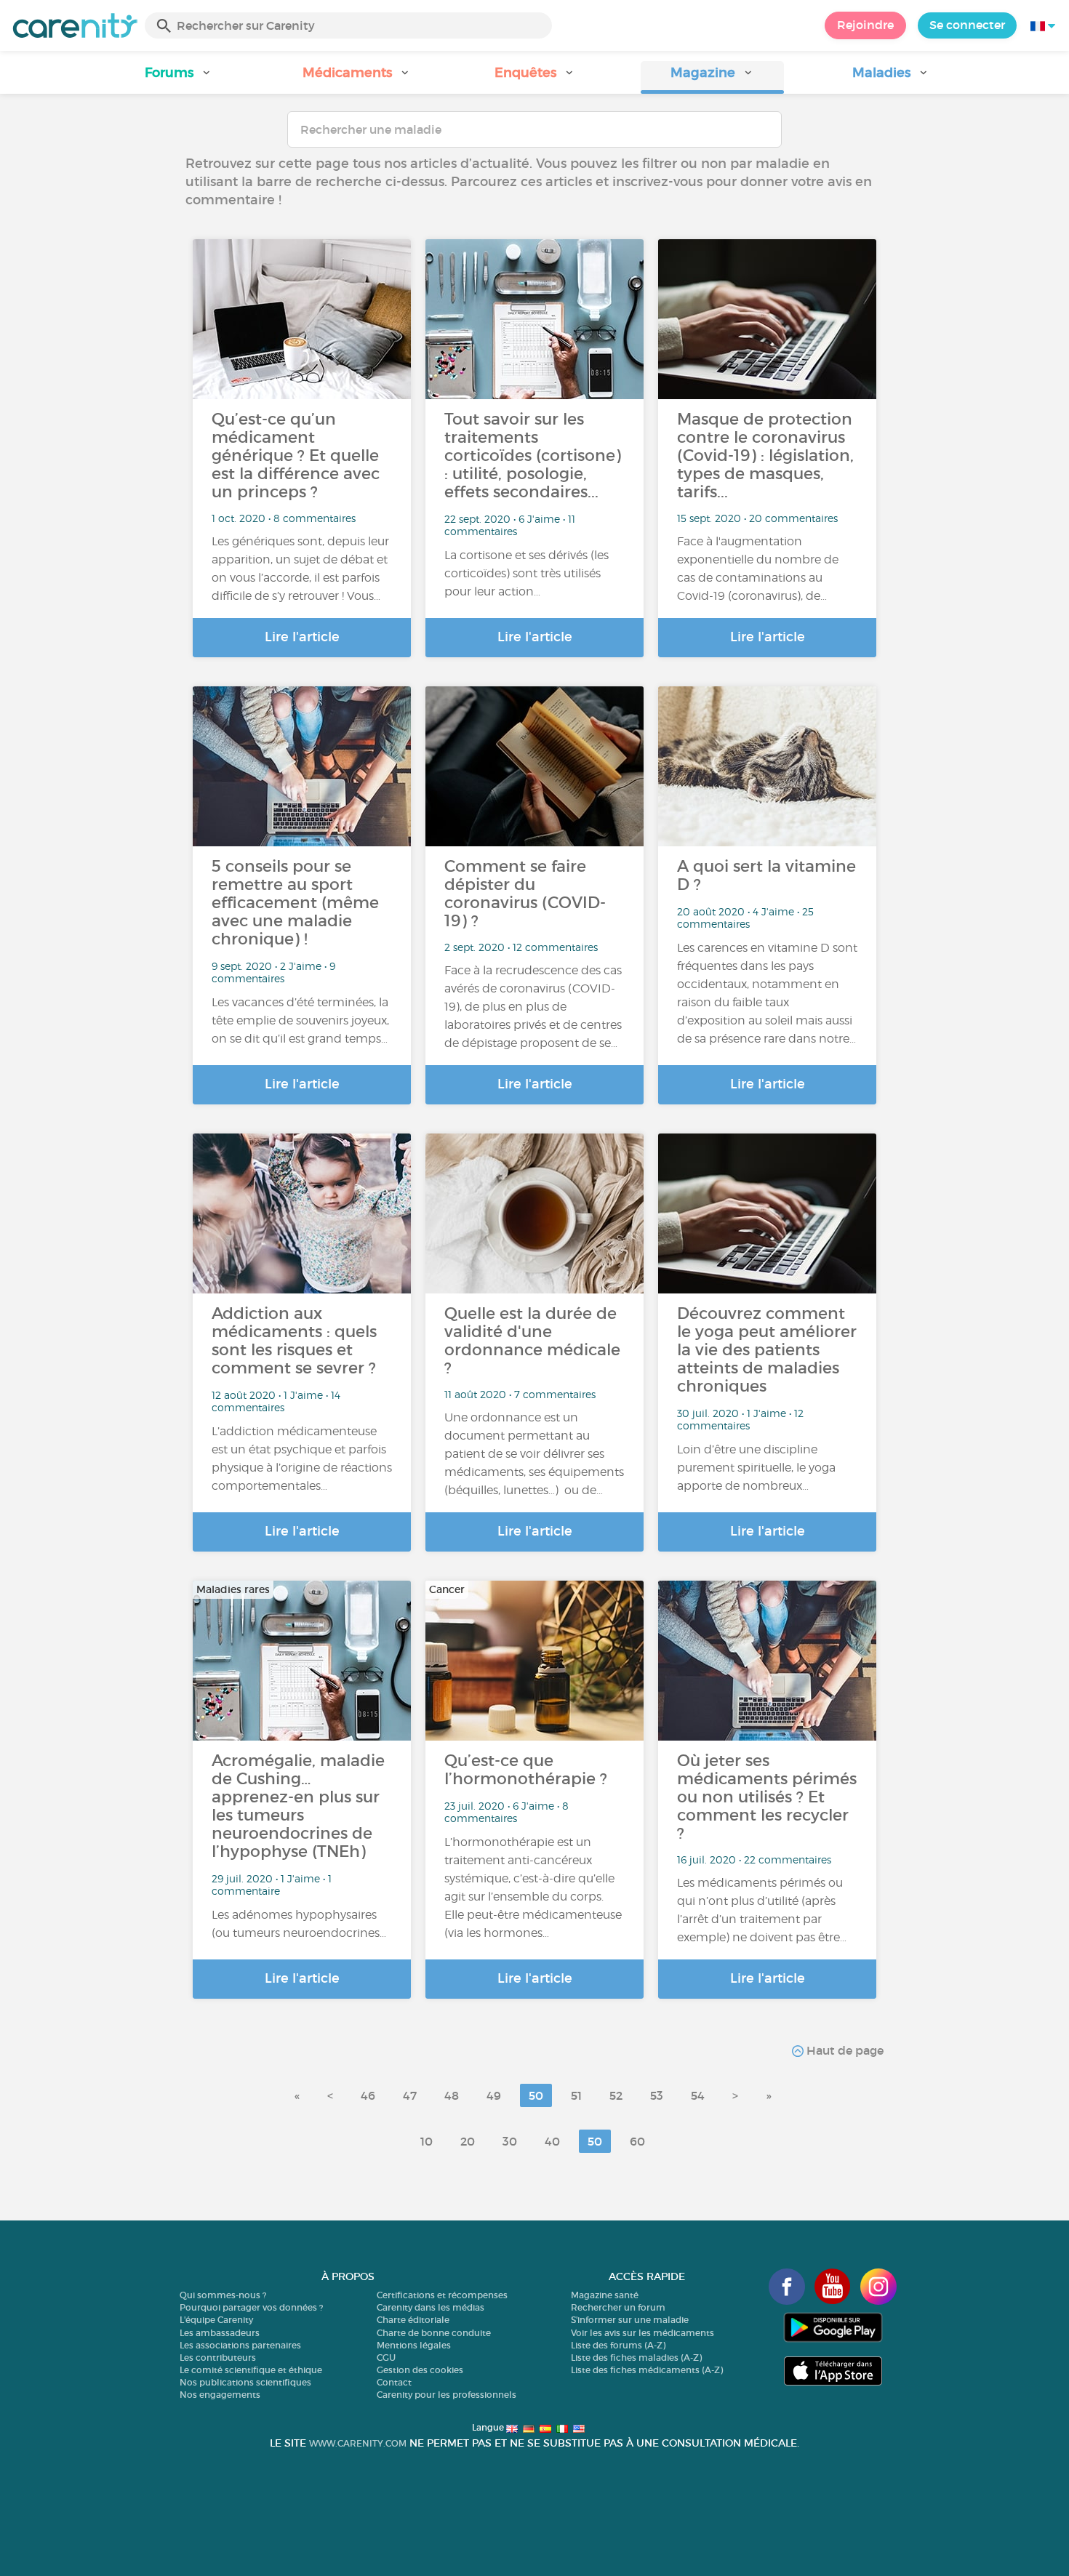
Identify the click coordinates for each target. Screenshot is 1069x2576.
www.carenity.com (358, 2443)
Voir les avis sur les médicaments (642, 2333)
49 (494, 2095)
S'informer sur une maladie (630, 2320)
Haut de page (844, 2050)
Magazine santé (605, 2295)
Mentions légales (414, 2345)
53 (657, 2095)
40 (552, 2141)
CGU (386, 2358)
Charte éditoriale (413, 2320)
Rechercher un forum (618, 2307)
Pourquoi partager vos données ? (251, 2307)
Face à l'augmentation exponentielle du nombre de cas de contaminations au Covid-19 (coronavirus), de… (758, 569)
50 (536, 2095)
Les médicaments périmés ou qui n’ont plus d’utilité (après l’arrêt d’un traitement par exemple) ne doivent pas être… (762, 1910)
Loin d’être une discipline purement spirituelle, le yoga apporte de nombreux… (756, 1468)
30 (510, 2141)
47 (410, 2095)
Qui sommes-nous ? (223, 2295)
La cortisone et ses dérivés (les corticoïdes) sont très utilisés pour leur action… (527, 573)
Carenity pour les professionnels (447, 2395)
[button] (179, 77)
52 (616, 2095)
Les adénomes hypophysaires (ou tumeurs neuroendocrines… (299, 1924)
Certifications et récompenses (442, 2295)
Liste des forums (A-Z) (618, 2345)
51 (576, 2095)
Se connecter (967, 25)
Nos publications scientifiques (245, 2382)
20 (468, 2141)
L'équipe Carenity (216, 2320)
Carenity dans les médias (431, 2307)
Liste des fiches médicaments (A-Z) (647, 2370)
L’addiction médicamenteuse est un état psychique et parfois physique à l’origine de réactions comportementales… (302, 1458)
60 (637, 2141)
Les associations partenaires (240, 2345)
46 (368, 2095)
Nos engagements (220, 2395)
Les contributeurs (218, 2358)
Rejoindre (865, 25)
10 (427, 2141)
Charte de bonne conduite (434, 2333)
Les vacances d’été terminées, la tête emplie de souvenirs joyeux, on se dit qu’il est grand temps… (300, 1020)
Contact (394, 2382)
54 (698, 2095)
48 (452, 2095)
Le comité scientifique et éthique (251, 2370)
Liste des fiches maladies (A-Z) (636, 2358)
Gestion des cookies (420, 2370)
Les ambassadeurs (220, 2333)
